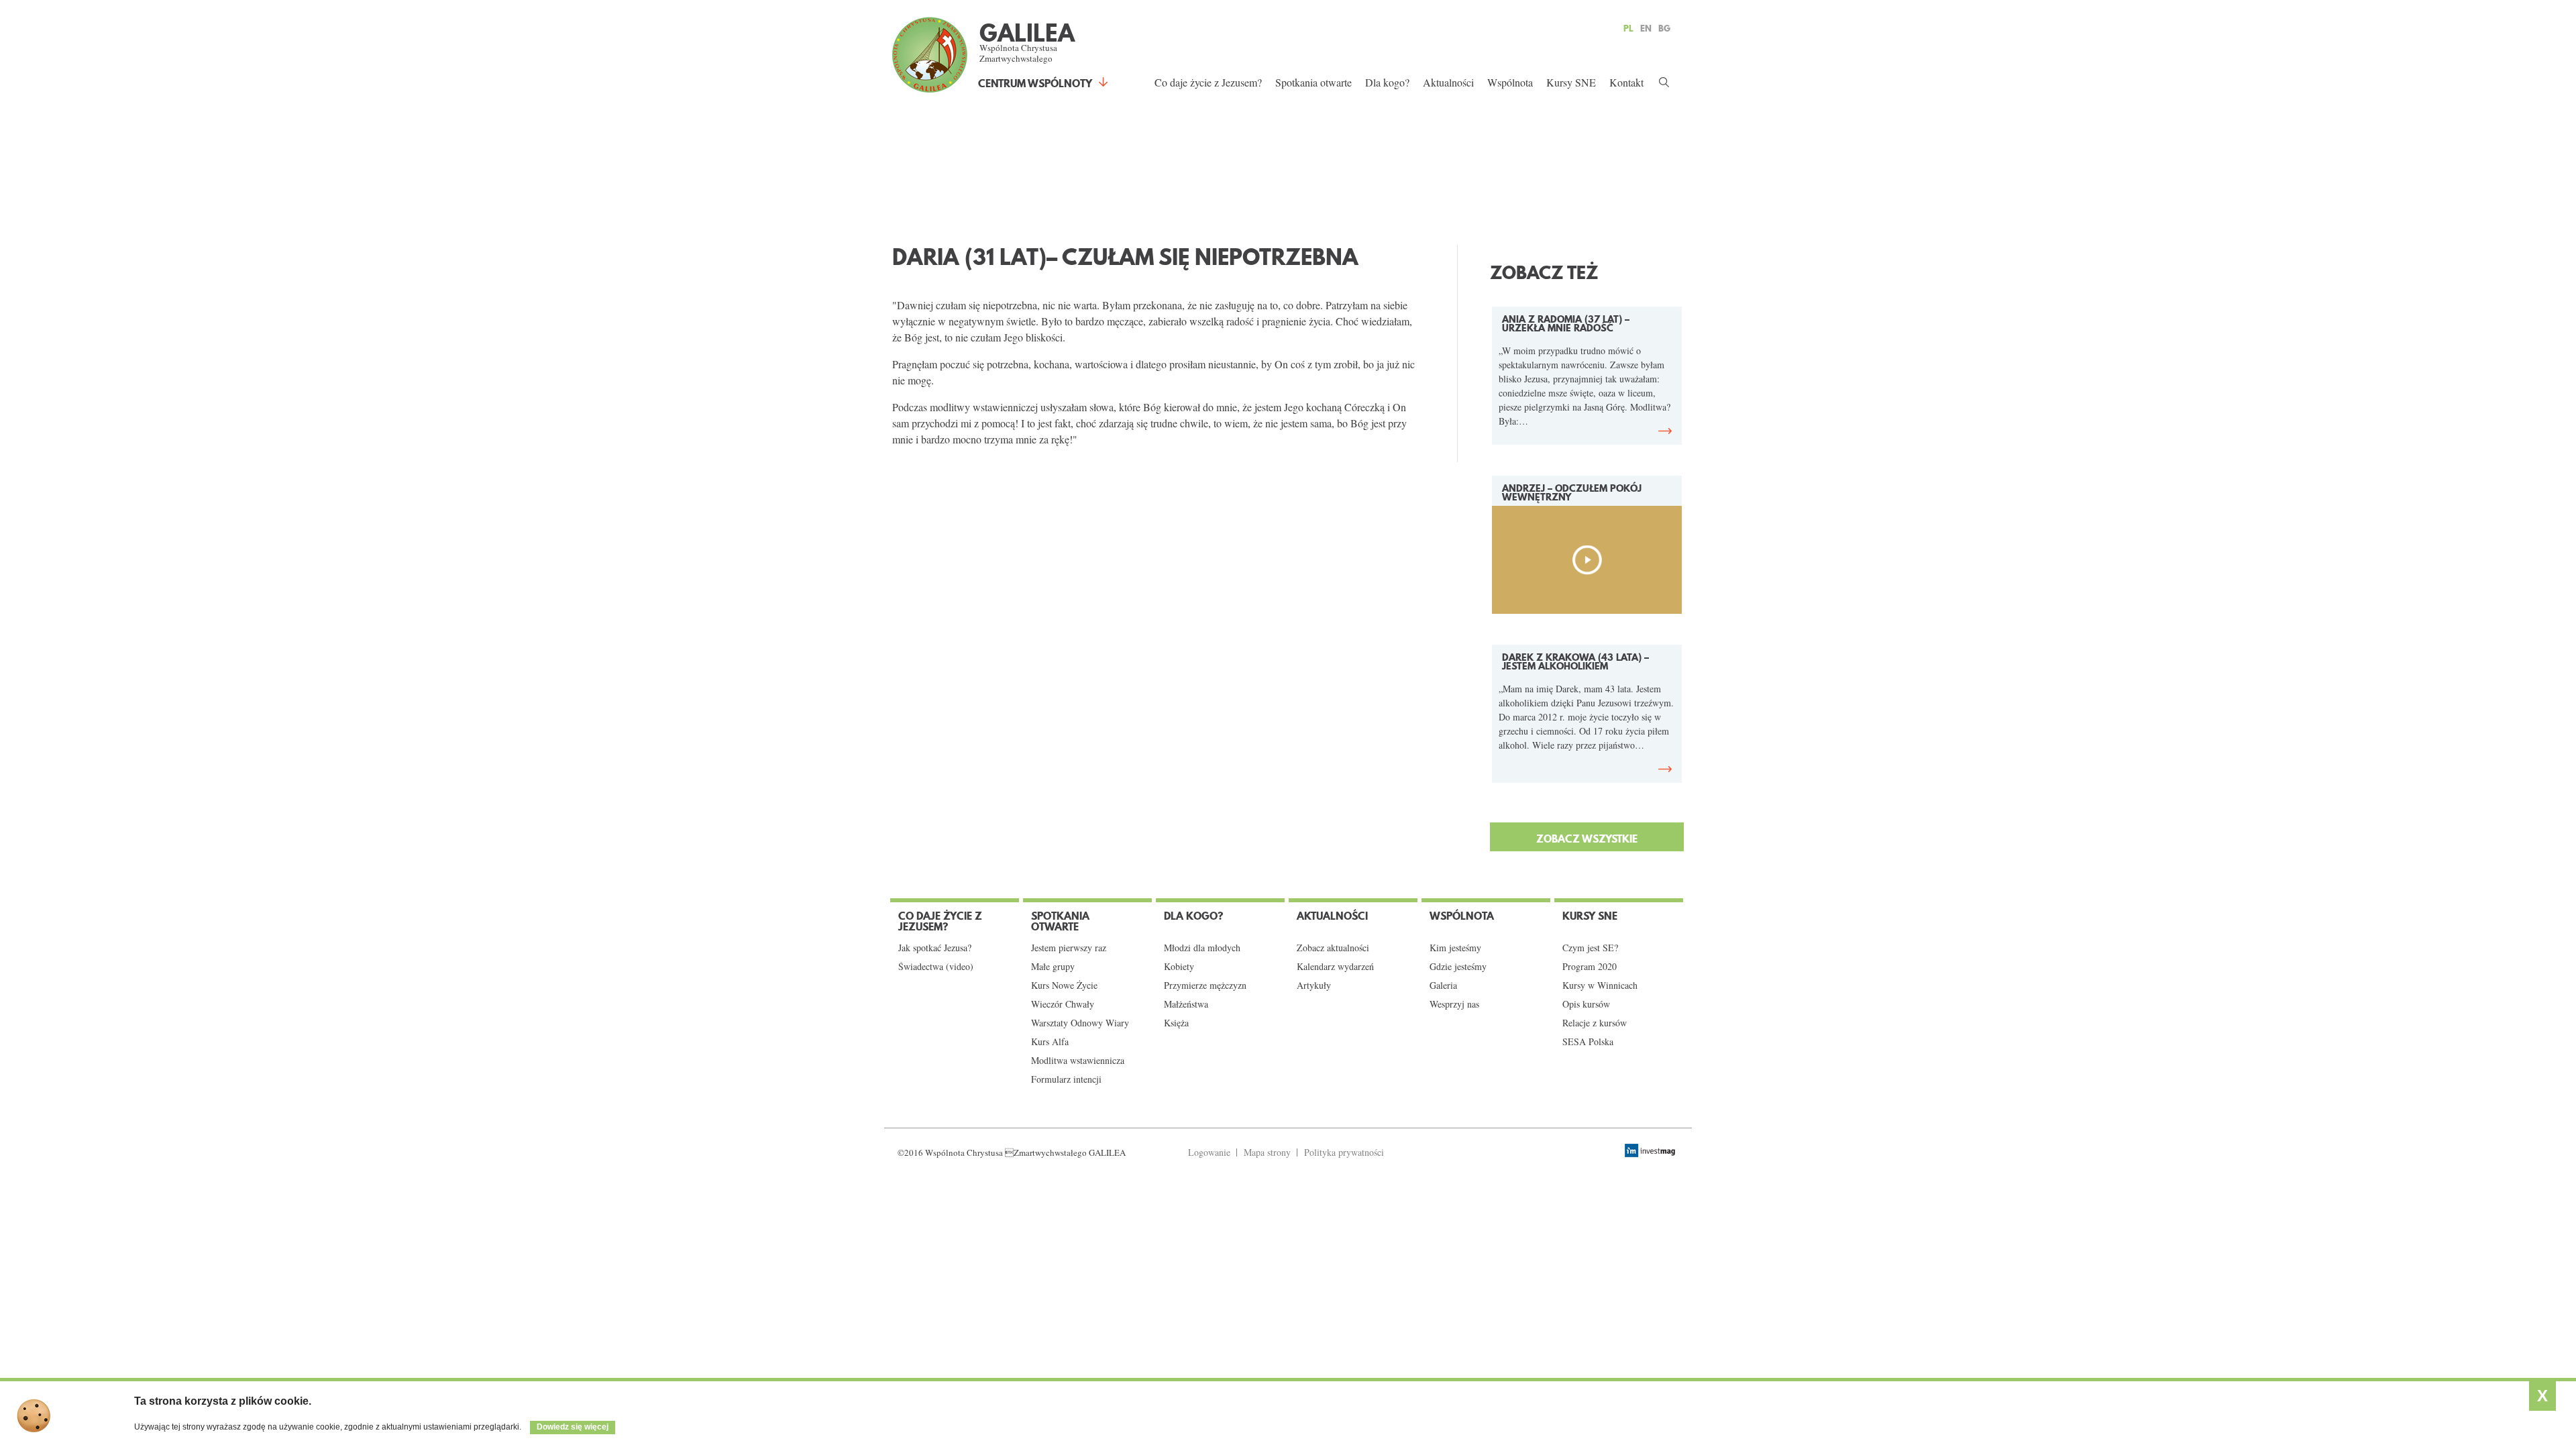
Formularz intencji (1066, 1079)
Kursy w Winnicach (1600, 985)
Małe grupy (1053, 967)
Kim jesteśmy (1455, 948)
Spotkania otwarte (1313, 82)
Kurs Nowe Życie (1064, 985)
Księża (1176, 1023)
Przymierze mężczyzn (1205, 985)
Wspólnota (1510, 82)
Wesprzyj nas (1454, 1004)
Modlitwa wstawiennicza (1078, 1061)
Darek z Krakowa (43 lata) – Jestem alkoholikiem (1575, 662)
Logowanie (1209, 1152)
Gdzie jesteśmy (1458, 967)
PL (1628, 28)
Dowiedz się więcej (573, 1427)
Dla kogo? (1387, 82)
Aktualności (1448, 82)
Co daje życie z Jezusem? (1208, 82)
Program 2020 (1590, 967)
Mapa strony (1267, 1152)
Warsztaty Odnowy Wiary (1080, 1023)
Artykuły (1314, 985)
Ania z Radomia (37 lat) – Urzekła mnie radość (1566, 324)
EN (1646, 28)
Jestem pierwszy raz (1069, 948)
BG (1664, 28)
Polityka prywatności (1344, 1152)
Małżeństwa (1186, 1004)
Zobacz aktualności (1333, 948)
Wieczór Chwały (1063, 1004)
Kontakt (1626, 82)
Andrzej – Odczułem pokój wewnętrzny (1572, 493)
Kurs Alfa (1050, 1042)
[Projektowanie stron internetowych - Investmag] (1652, 1150)
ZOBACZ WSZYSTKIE (1587, 839)
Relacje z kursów (1595, 1023)
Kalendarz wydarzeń (1335, 967)
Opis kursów (1586, 1004)
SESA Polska (1588, 1042)
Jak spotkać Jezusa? (935, 948)
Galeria (1443, 985)
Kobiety (1179, 967)
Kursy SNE (1571, 82)
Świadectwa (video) (936, 967)
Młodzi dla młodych (1202, 948)
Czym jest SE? (1590, 948)
